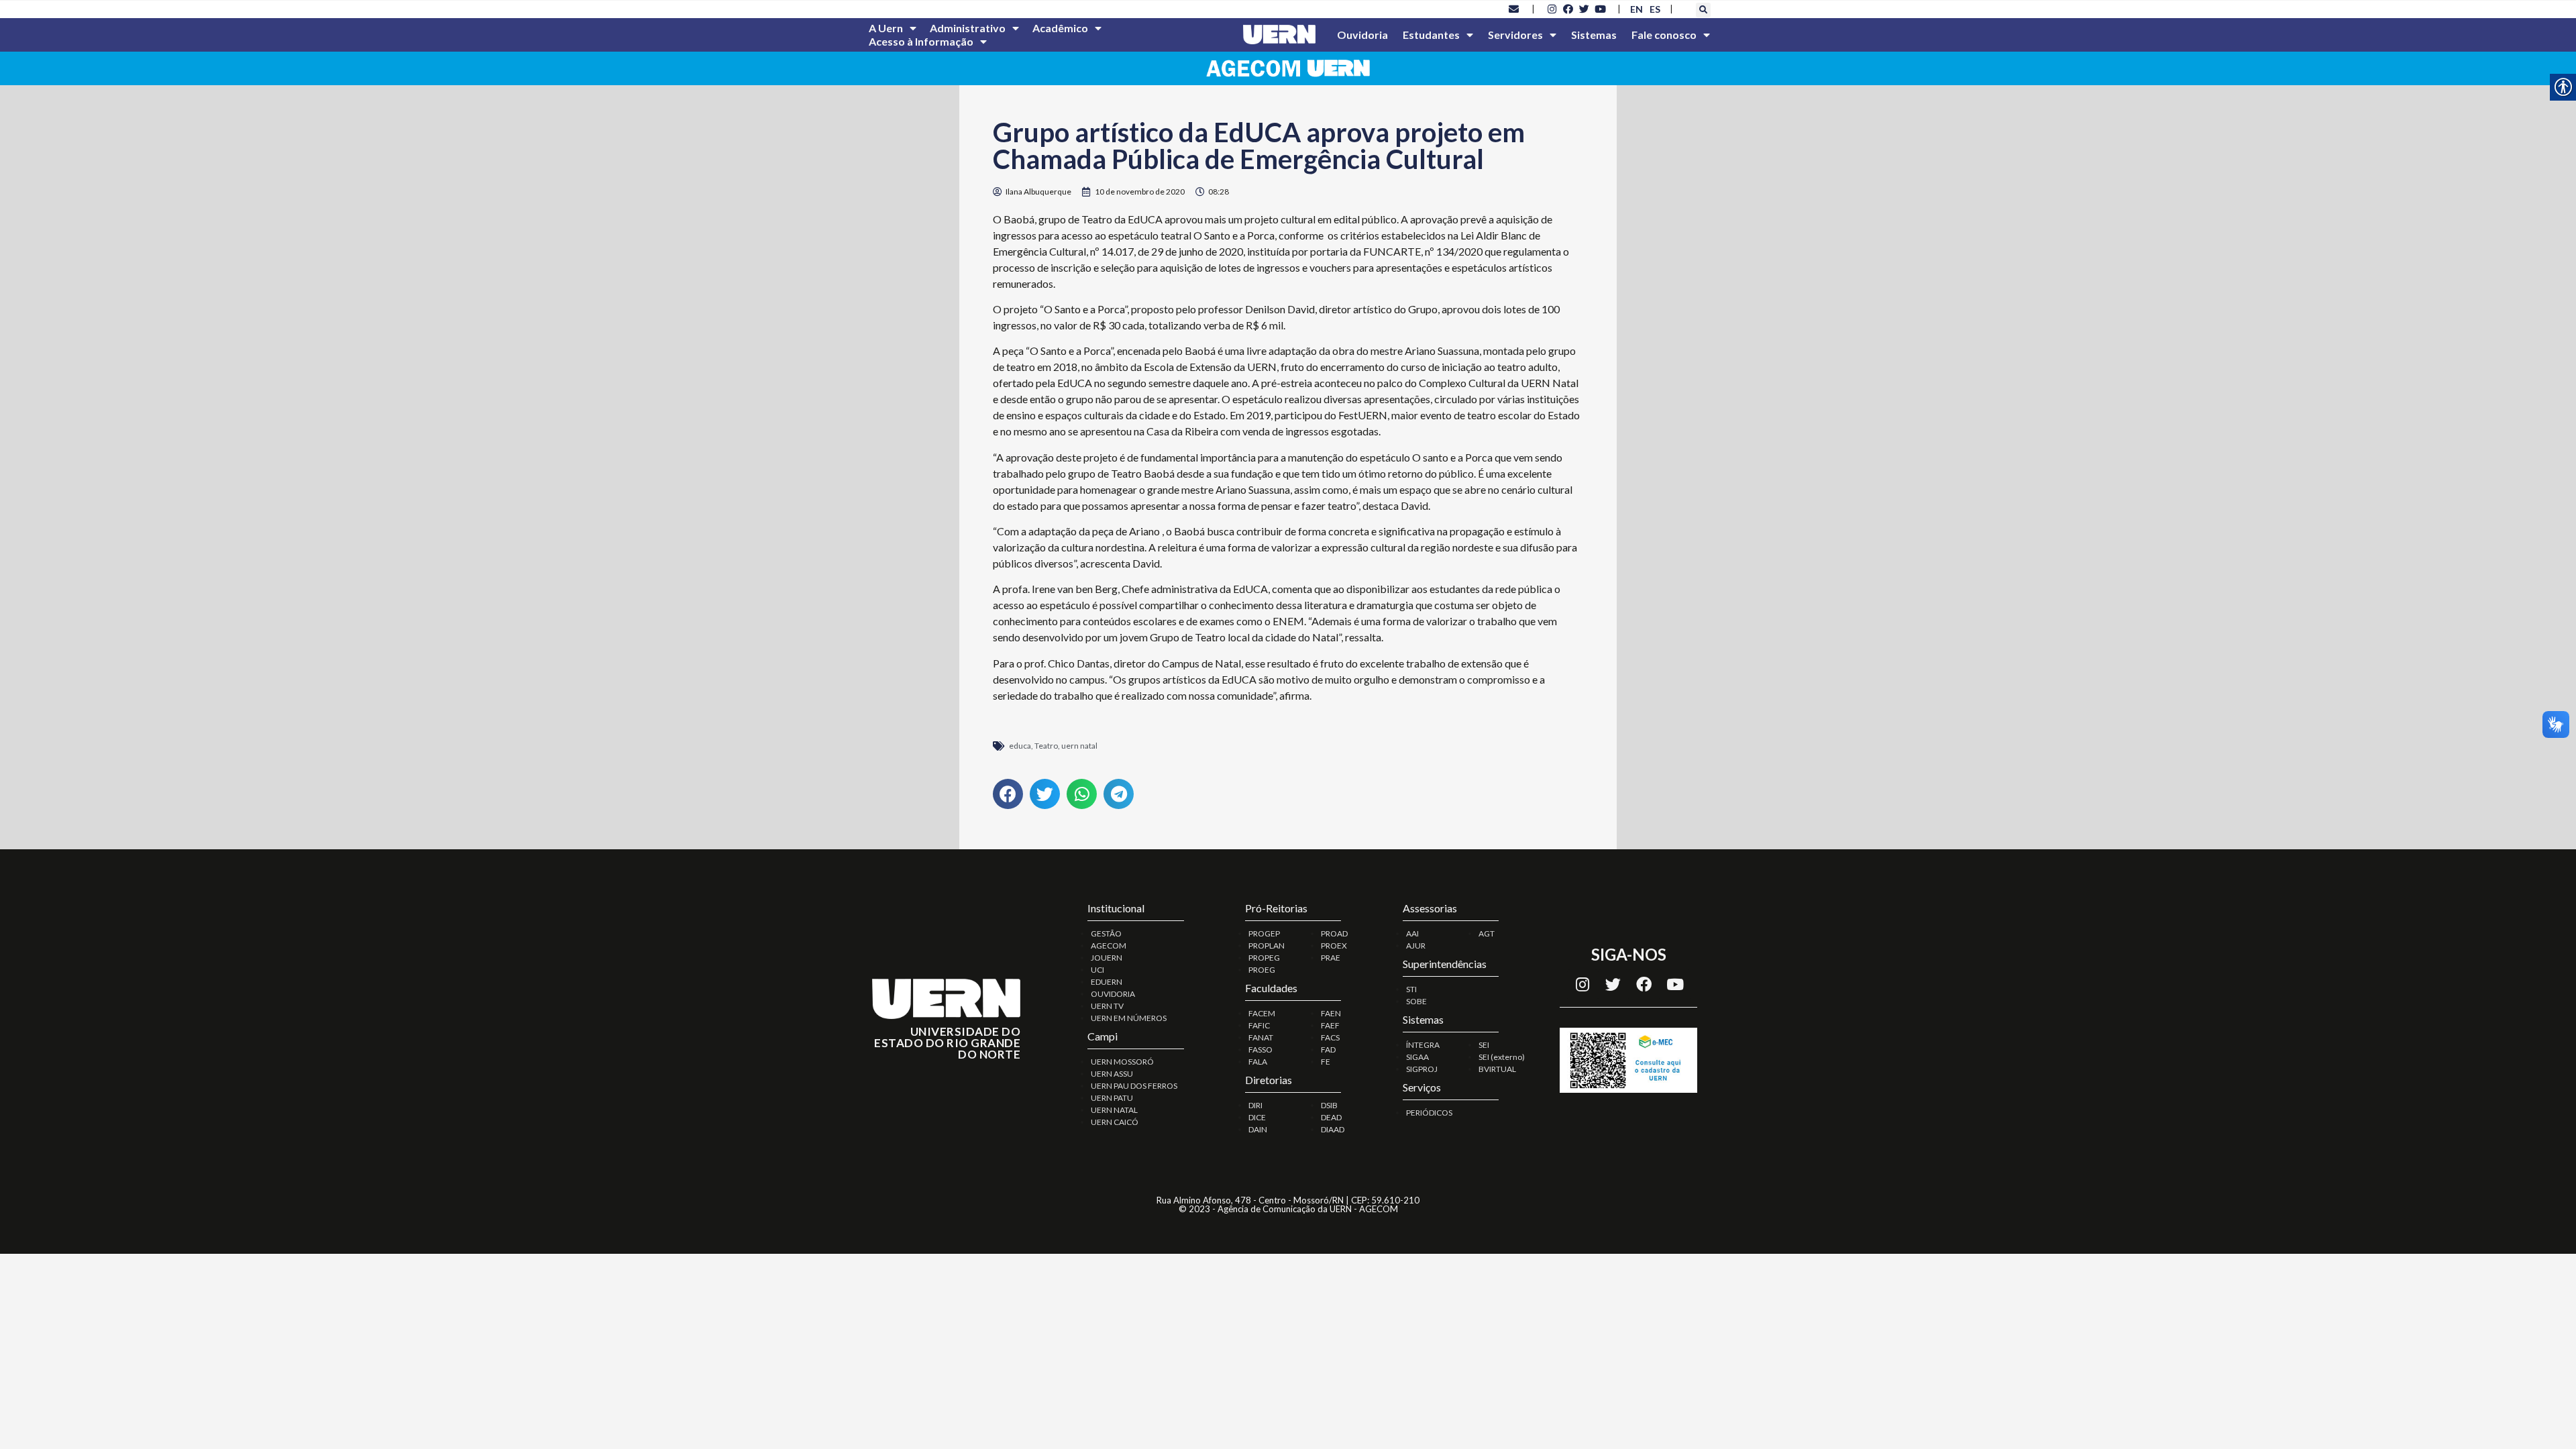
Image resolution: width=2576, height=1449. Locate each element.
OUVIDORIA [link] (1113, 994)
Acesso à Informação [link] (921, 41)
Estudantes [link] (1431, 35)
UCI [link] (1097, 970)
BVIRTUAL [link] (1497, 1069)
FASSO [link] (1260, 1050)
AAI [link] (1412, 933)
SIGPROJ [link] (1422, 1069)
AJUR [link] (1416, 946)
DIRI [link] (1255, 1105)
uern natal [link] (1079, 746)
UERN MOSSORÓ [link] (1122, 1062)
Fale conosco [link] (1664, 35)
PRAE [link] (1331, 958)
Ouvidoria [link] (1362, 35)
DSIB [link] (1329, 1105)
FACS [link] (1330, 1037)
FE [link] (1326, 1062)
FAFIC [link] (1259, 1025)
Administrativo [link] (968, 28)
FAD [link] (1328, 1050)
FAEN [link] (1331, 1013)
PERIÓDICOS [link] (1429, 1113)
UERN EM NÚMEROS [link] (1129, 1018)
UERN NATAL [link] (1114, 1110)
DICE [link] (1257, 1117)
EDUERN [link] (1107, 982)
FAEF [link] (1330, 1025)
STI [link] (1411, 989)
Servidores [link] (1515, 35)
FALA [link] (1258, 1062)
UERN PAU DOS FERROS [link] (1134, 1086)
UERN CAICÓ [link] (1115, 1122)
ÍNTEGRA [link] (1423, 1045)
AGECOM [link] (1109, 946)
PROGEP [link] (1264, 933)
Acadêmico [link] (1060, 28)
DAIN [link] (1258, 1129)
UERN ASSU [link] (1112, 1074)
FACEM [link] (1262, 1013)
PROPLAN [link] (1267, 946)
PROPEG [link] (1264, 958)
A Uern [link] (886, 28)
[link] (1514, 9)
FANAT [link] (1261, 1037)
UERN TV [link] (1107, 1006)
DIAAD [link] (1333, 1129)
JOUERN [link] (1107, 958)
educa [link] (1020, 746)
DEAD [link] (1331, 1117)
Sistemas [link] (1594, 35)
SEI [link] (1484, 1045)
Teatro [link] (1046, 746)
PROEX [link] (1334, 946)
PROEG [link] (1262, 970)
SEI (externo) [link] (1502, 1057)
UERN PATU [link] (1112, 1098)
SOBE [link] (1416, 1001)
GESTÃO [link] (1106, 933)
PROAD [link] (1334, 933)
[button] (1703, 10)
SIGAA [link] (1417, 1057)
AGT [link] (1487, 933)
